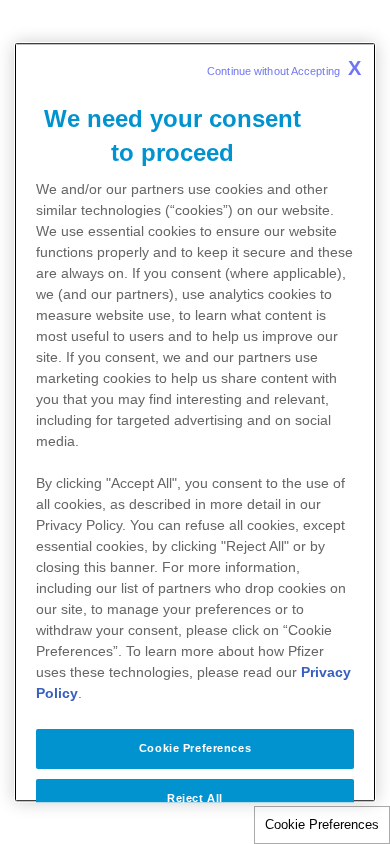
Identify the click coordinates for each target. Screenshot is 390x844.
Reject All (195, 798)
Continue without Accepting (284, 68)
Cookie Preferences (322, 824)
